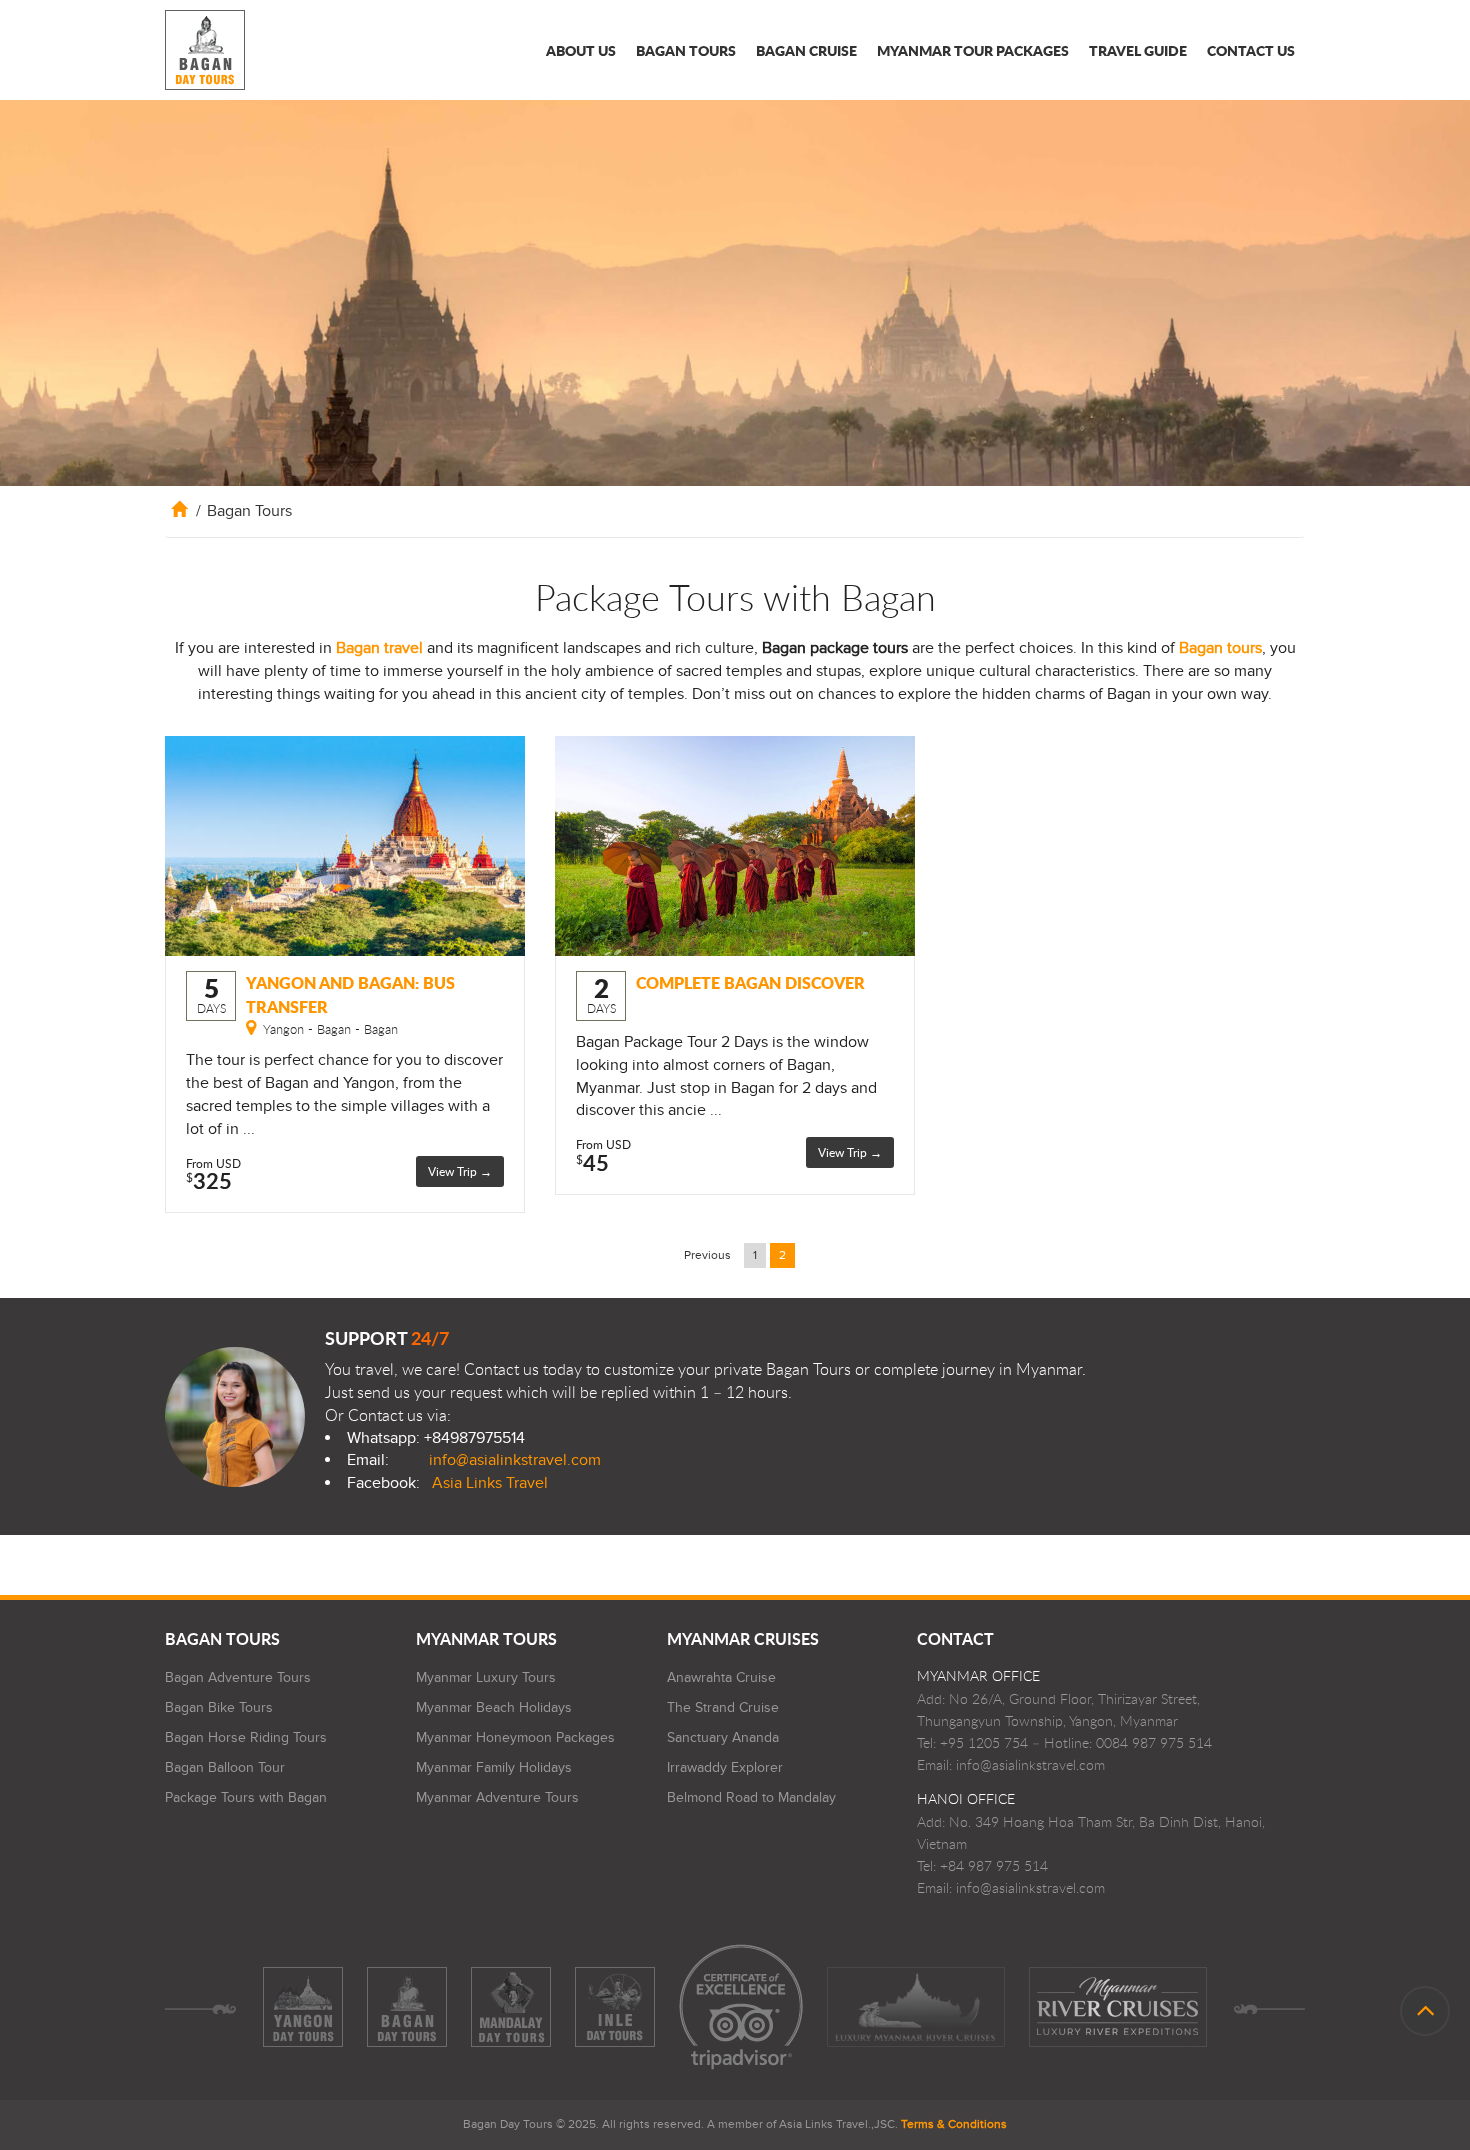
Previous (707, 1255)
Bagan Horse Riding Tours (246, 1737)
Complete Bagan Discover (750, 982)
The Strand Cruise (723, 1707)
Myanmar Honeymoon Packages (515, 1737)
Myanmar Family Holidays (494, 1767)
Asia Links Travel (490, 1483)
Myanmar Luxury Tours (486, 1677)
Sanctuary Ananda (723, 1737)
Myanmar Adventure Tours (497, 1797)
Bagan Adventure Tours (238, 1677)
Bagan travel (379, 648)
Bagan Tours (686, 50)
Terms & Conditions (954, 2124)
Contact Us (1251, 50)
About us (581, 50)
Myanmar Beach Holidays (494, 1707)
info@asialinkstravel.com (515, 1460)
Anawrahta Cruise (721, 1677)
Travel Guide (1138, 50)
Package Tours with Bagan (246, 1797)
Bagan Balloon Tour (225, 1767)
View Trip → (460, 1171)
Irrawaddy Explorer (725, 1767)
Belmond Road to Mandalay (751, 1797)
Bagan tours (1220, 648)
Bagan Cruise (806, 50)
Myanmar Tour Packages (973, 50)
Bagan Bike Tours (219, 1707)
